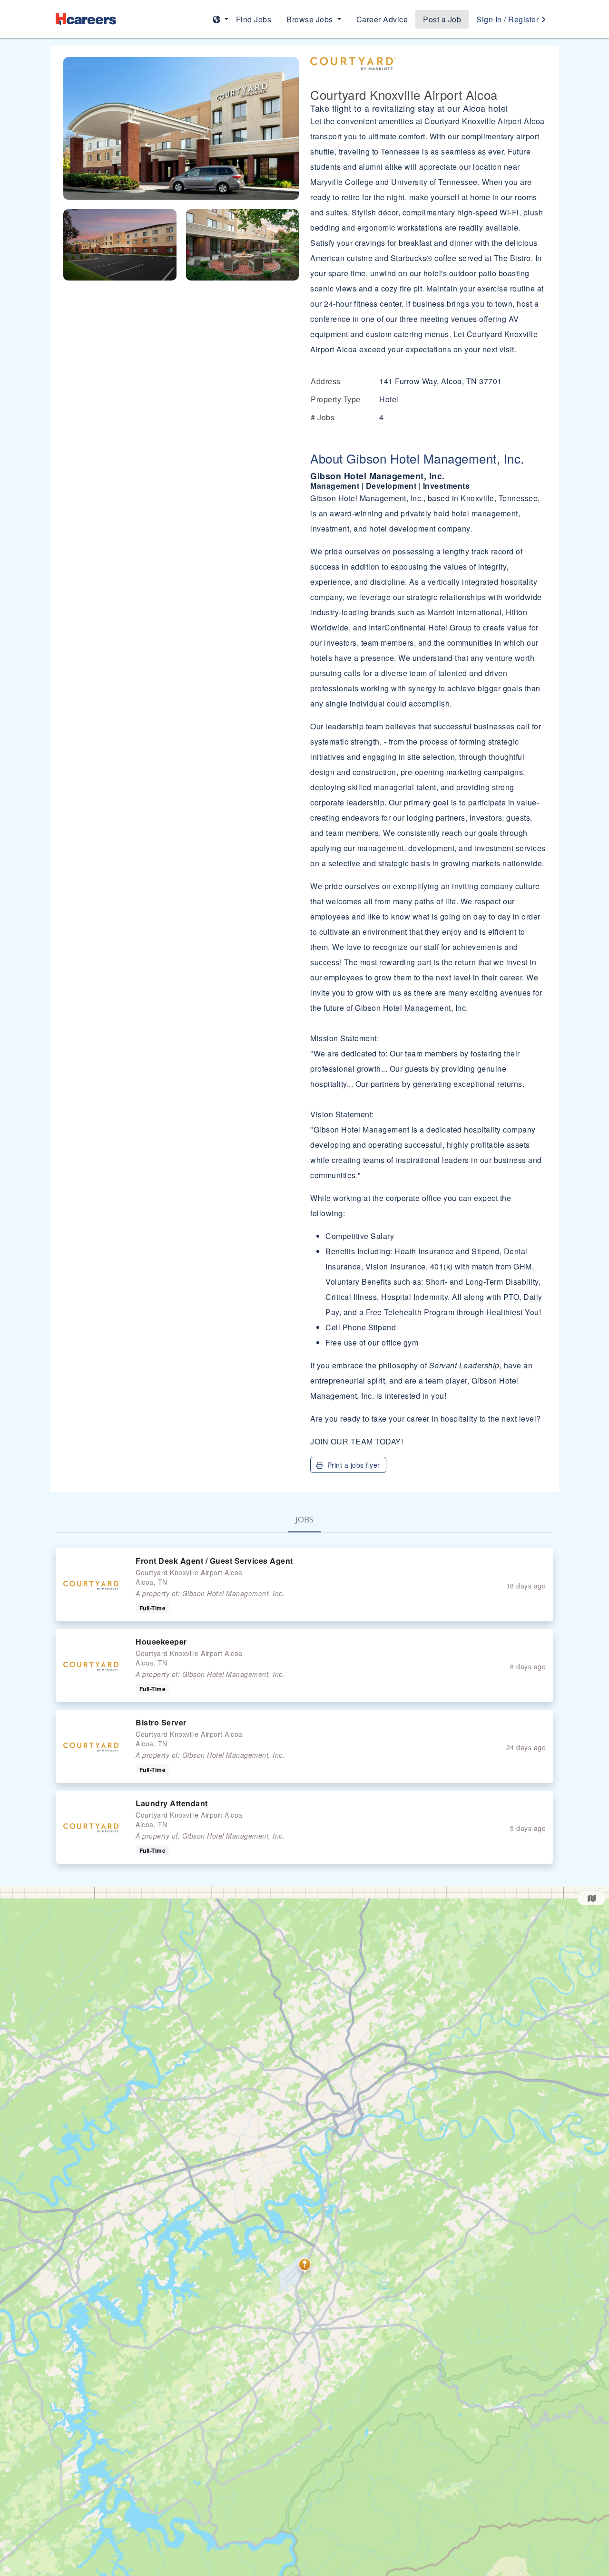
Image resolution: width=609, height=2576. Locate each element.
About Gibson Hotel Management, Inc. (417, 458)
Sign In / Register (509, 19)
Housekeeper (161, 1641)
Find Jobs (254, 19)
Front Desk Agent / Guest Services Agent (214, 1561)
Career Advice (382, 19)
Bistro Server (161, 1722)
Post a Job (442, 19)
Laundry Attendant (172, 1803)
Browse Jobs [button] (311, 19)
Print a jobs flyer (354, 1465)
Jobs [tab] (304, 1519)
